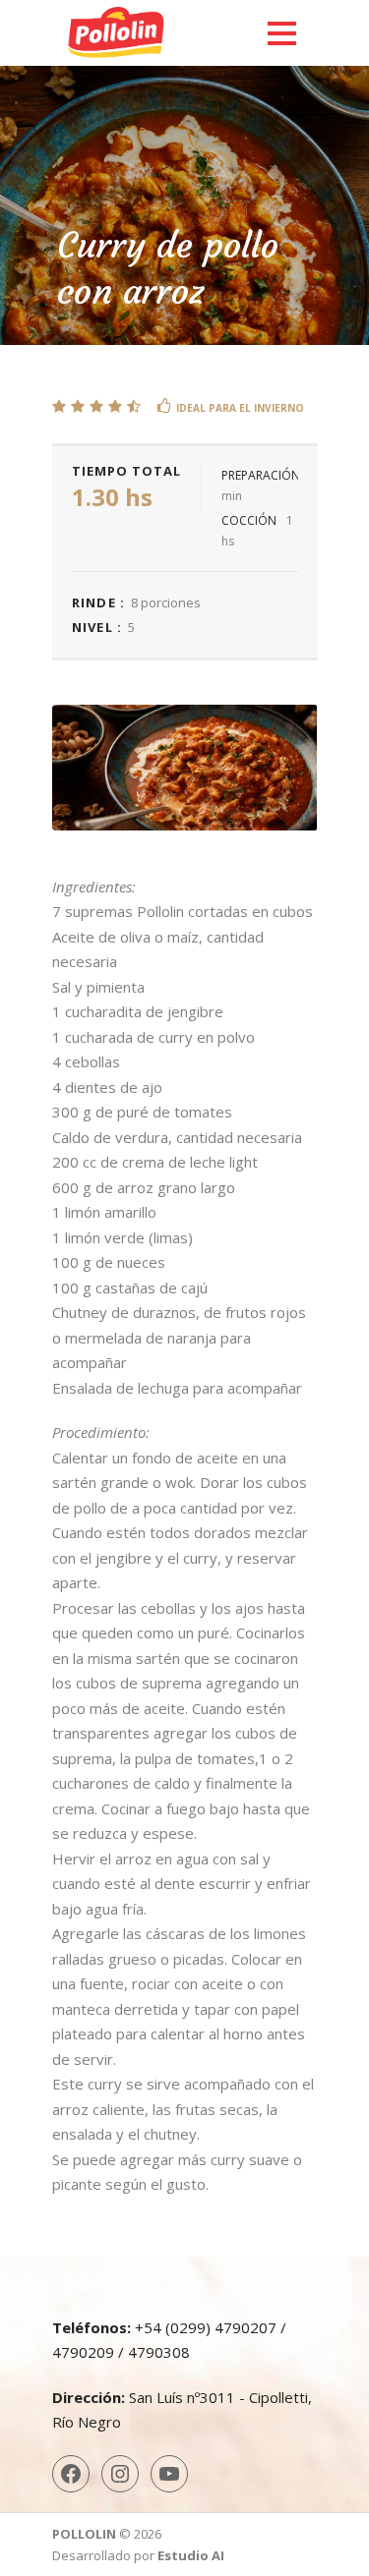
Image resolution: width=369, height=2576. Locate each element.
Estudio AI (191, 2555)
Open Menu (282, 33)
